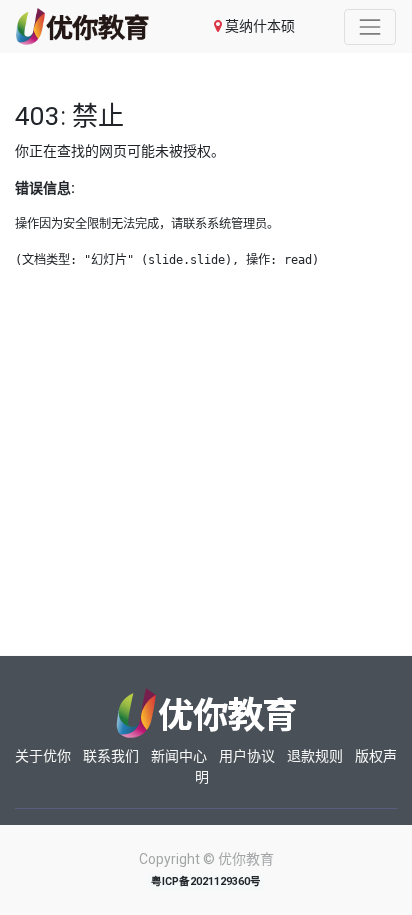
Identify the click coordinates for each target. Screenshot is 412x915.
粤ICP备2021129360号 (206, 881)
